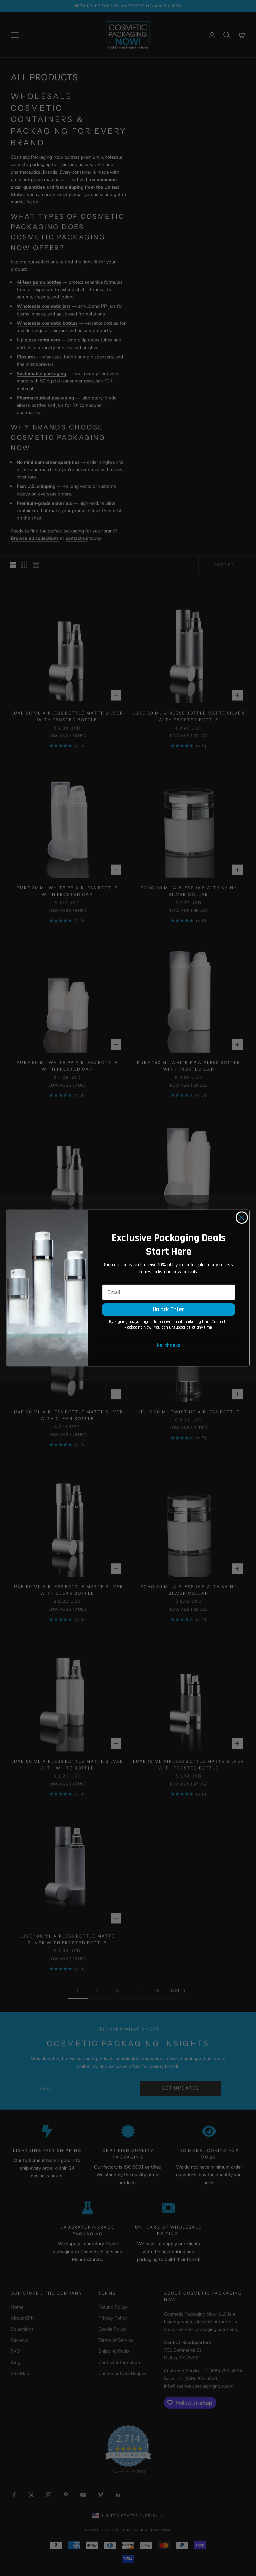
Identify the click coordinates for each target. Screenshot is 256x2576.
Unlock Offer (169, 1309)
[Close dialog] (242, 1217)
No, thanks (168, 1345)
